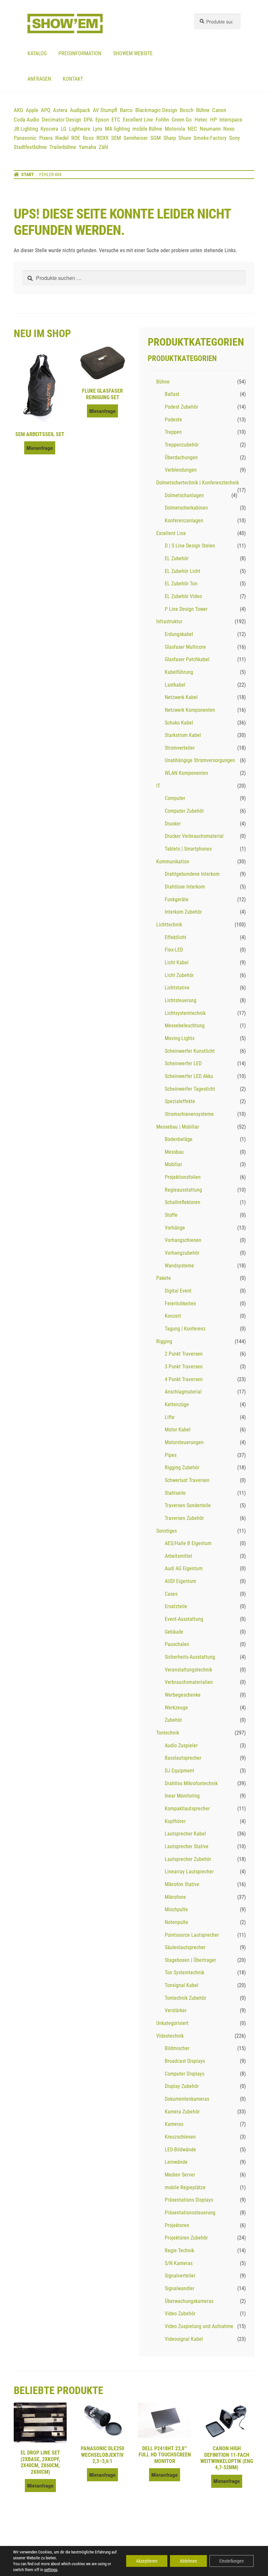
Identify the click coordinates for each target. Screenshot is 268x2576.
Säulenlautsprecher (185, 1947)
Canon (219, 110)
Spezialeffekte (180, 1101)
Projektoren (177, 2225)
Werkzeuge (176, 1708)
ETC (116, 120)
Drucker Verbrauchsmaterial (194, 836)
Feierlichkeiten (180, 1304)
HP (213, 120)
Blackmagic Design (156, 110)
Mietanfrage (40, 448)
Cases (171, 1594)
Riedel (62, 138)
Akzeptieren (147, 2561)
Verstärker (176, 2010)
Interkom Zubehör (183, 912)
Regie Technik (179, 2250)
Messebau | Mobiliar (178, 1127)
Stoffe (171, 1215)
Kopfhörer (175, 1821)
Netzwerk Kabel (181, 697)
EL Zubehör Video (183, 596)
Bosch (187, 110)
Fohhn (162, 120)
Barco (126, 110)
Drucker (173, 824)
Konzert (173, 1316)
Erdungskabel (179, 634)
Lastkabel (175, 685)
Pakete (164, 1278)
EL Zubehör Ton (181, 584)
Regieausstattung (183, 1190)
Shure (185, 138)
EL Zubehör (177, 558)
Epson (102, 120)
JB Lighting (26, 129)
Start (28, 174)
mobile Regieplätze (185, 2187)
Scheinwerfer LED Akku (189, 1076)
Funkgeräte (177, 899)
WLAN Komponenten (186, 773)
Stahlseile (175, 1493)
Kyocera (49, 129)
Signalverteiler (180, 2276)
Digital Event (178, 1291)
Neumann (210, 129)
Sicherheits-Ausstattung (190, 1657)
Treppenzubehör (182, 445)
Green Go (182, 120)
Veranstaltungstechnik (188, 1670)
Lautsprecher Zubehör (188, 1859)
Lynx (98, 129)
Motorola (175, 129)
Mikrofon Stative (182, 1884)
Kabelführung (179, 672)
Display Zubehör (182, 2086)
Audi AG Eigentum (184, 1568)
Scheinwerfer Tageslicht (190, 1089)
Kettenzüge (177, 1404)
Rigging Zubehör (182, 1467)
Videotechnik (170, 2036)
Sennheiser (136, 138)
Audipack (80, 110)
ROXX (102, 138)
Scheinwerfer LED (183, 1063)
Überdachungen (181, 457)
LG (64, 129)
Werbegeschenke (183, 1695)
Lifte (170, 1417)
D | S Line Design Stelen (190, 546)
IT (158, 786)
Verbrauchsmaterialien (189, 1682)
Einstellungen (232, 2561)
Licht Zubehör (179, 975)
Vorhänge (175, 1228)
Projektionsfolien (183, 1177)
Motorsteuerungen (184, 1442)
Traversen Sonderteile (188, 1505)
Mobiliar (173, 1164)
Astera (60, 110)
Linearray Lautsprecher (189, 1872)
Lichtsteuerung (181, 1000)
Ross (88, 138)
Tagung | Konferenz (185, 1329)
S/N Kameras (179, 2263)
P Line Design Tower (186, 609)
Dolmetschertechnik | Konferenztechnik (198, 483)
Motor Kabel (178, 1430)
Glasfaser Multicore (185, 647)
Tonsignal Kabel (182, 1985)
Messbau (174, 1152)
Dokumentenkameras (187, 2099)
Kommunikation (173, 862)
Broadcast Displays (185, 2061)
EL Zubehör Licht (183, 571)
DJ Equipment (179, 1771)
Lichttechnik (169, 925)
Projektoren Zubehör (186, 2238)
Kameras (174, 2124)
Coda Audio (26, 120)
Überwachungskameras (189, 2301)
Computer (175, 798)
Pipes (171, 1455)
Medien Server (180, 2175)
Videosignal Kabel (184, 2339)
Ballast (172, 394)
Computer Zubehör (184, 811)
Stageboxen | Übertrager (190, 1960)
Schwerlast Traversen (187, 1480)
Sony (234, 138)
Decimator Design (61, 120)
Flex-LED (174, 950)
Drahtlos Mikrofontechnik (191, 1783)
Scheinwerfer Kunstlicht (190, 1051)
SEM (116, 138)
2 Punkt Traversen (184, 1354)
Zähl (103, 147)
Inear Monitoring (182, 1796)
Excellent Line (138, 120)
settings (51, 2570)
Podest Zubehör (181, 407)
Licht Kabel (177, 962)
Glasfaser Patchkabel (187, 659)
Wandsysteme (179, 1266)
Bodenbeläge (179, 1139)
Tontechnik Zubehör (185, 1998)
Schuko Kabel (179, 723)
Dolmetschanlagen (184, 495)
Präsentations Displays (189, 2200)
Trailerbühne (63, 147)
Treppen (173, 432)
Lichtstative (177, 988)
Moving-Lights (180, 1038)
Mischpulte (176, 1909)
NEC (192, 129)
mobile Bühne (147, 129)
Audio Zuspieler (181, 1745)
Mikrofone (175, 1897)
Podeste (173, 420)
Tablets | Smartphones (188, 849)
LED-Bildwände (180, 2150)
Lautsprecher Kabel (185, 1834)
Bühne (203, 110)
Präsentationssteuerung (190, 2213)
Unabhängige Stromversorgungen (200, 760)
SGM (156, 138)
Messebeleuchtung (185, 1026)
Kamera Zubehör (182, 2112)
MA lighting (117, 129)
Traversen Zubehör (184, 1518)
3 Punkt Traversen (184, 1367)
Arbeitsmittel (178, 1556)
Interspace (231, 120)
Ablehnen (188, 2561)
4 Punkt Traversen (184, 1379)
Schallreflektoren (183, 1202)
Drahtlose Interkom (185, 887)
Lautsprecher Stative (187, 1846)
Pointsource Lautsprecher (192, 1935)
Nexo (229, 129)
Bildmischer (177, 2048)
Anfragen (39, 79)
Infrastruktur (169, 621)
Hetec (201, 120)
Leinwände (176, 2162)
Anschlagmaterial (183, 1392)
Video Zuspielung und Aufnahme (199, 2326)
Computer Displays (184, 2074)
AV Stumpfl (105, 110)
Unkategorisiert (172, 2023)
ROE (76, 138)
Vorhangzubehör (182, 1253)
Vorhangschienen (183, 1240)
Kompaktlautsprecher (187, 1809)
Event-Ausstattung (184, 1619)
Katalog (37, 53)
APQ (46, 110)
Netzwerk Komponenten (190, 710)
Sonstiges (167, 1531)
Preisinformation (80, 53)
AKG (18, 110)
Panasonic (25, 138)
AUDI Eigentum (180, 1581)
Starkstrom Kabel (183, 735)
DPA (88, 120)
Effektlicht (176, 937)
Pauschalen (177, 1644)
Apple (32, 110)
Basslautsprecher (183, 1758)
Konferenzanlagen (184, 521)
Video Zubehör (180, 2314)
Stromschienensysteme (189, 1114)
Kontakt (73, 79)
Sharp (170, 138)
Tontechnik (168, 1733)
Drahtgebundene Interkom (192, 874)
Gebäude (174, 1632)
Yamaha (87, 147)
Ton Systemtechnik (184, 1973)
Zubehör (173, 1720)
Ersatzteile (176, 1606)
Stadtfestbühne (30, 147)
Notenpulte (176, 1922)
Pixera (46, 138)
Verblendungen (181, 470)
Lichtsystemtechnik (185, 1013)
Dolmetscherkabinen (186, 508)
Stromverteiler (180, 748)
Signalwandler (180, 2288)
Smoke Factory (210, 138)
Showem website (133, 53)
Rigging (164, 1341)
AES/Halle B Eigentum (188, 1543)
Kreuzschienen (180, 2137)
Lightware (80, 129)
